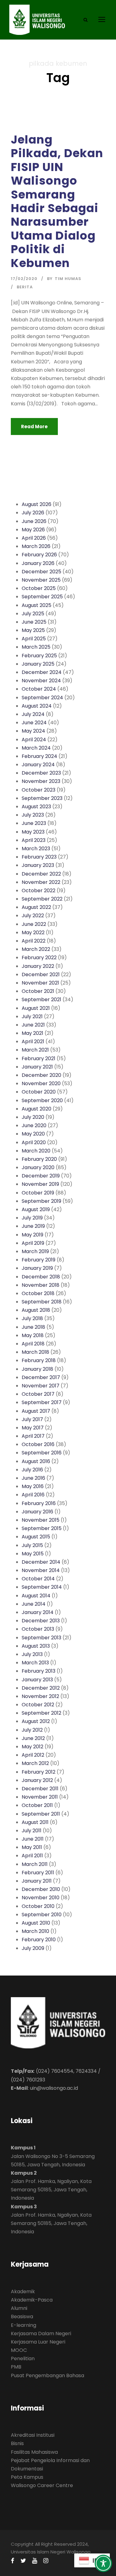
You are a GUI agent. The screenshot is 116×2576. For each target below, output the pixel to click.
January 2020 (38, 1167)
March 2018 (35, 1352)
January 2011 (37, 1881)
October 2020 (39, 1092)
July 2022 (33, 916)
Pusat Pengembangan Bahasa (47, 2375)
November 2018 (41, 1285)
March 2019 (35, 1251)
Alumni (19, 2308)
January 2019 (37, 1268)
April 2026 (34, 538)
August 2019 (36, 1209)
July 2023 (33, 815)
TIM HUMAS (68, 279)
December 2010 (41, 1889)
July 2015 (32, 1545)
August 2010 (36, 1923)
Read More (34, 427)
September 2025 (42, 597)
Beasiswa (22, 2317)
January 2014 (38, 1612)
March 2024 (36, 748)
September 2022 (42, 899)
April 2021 (33, 1041)
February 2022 (39, 958)
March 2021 (35, 1050)
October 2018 (38, 1293)
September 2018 (42, 1302)
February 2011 (38, 1873)
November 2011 (40, 1797)
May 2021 (32, 1033)
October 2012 (38, 1705)
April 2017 (33, 1436)
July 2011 (32, 1831)
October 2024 (39, 689)
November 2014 (41, 1570)
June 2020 (34, 1125)
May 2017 (33, 1428)
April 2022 (34, 941)
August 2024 (37, 706)
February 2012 (39, 1772)
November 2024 (41, 681)
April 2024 (34, 740)
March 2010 (35, 1931)
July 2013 (32, 1654)
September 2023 (42, 798)
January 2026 (38, 563)
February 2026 (39, 555)
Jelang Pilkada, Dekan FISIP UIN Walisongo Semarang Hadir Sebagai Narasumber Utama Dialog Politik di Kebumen (57, 201)
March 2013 (35, 1663)
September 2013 (41, 1638)
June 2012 (33, 1738)
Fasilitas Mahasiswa (34, 2452)
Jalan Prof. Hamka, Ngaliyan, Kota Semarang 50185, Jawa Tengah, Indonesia (51, 2190)
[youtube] (35, 2561)
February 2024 (39, 756)
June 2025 (34, 622)
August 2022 (36, 907)
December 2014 (41, 1562)
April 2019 (33, 1243)
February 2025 (39, 656)
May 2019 (32, 1235)
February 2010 (39, 1940)
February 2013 (39, 1671)
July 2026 (33, 513)
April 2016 (33, 1495)
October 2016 (38, 1444)
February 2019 (39, 1260)
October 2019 (38, 1193)
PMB (16, 2367)
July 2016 (32, 1470)
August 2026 (37, 504)
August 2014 (36, 1596)
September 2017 (42, 1402)
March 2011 (35, 1864)
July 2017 (32, 1419)
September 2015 (42, 1528)
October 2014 (38, 1579)
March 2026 (36, 546)
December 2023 (41, 773)
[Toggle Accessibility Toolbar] (103, 2563)
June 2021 (33, 1025)
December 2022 (41, 874)
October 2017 (38, 1394)
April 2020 (34, 1142)
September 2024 (42, 698)
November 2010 (41, 1898)
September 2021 (41, 999)
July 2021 (32, 1016)
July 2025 (33, 614)
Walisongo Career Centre (42, 2485)
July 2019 (32, 1218)
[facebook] (13, 2561)
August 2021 (36, 1008)
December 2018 (41, 1277)
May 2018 (33, 1335)
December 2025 (41, 572)
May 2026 (33, 530)
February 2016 (39, 1503)
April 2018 (33, 1344)
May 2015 (33, 1554)
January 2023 (38, 865)
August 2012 (36, 1721)
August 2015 (36, 1537)
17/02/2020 (24, 279)
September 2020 (42, 1100)
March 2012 (35, 1763)
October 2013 (38, 1629)
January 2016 (37, 1512)
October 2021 (38, 991)
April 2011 (32, 1856)
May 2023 (33, 832)
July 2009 (33, 1948)
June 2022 (34, 924)
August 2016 (36, 1461)
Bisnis (17, 2443)
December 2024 (42, 672)
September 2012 (41, 1713)
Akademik (23, 2292)
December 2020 (41, 1075)
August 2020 (37, 1109)
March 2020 (36, 1151)
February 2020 (39, 1159)
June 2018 (33, 1327)
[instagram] (46, 2561)
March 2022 (36, 949)
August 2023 (36, 807)
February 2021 (39, 1058)
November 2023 (41, 781)
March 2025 (36, 647)
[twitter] (23, 2561)
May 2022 (33, 933)
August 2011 (35, 1822)
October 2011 (37, 1805)
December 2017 (41, 1377)
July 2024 (33, 714)
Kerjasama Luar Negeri (38, 2342)
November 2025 (41, 580)
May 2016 (33, 1486)
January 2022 (38, 966)
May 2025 (33, 630)
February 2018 (39, 1360)
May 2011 (32, 1847)
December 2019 (41, 1176)
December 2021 (41, 974)
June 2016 (33, 1478)
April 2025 (34, 639)
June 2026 (34, 521)
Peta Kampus (27, 2477)
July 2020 (33, 1117)
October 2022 (39, 891)
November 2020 (41, 1083)
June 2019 (33, 1226)
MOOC (19, 2350)
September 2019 (41, 1201)
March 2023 (36, 849)
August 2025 (37, 605)
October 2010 (38, 1906)
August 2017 (36, 1411)
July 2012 (32, 1730)
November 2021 (40, 983)
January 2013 (37, 1680)
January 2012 (37, 1780)
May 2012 (32, 1747)
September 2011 (41, 1814)
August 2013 (36, 1646)
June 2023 (34, 823)
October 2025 (39, 588)
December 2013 (41, 1621)
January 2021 (37, 1067)
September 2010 (42, 1915)
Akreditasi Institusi (33, 2435)
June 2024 (34, 723)
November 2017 (41, 1386)
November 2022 (41, 882)
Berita (25, 287)
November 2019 (40, 1184)
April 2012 (33, 1755)
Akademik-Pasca (32, 2300)
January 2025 (38, 664)
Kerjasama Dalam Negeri (41, 2333)
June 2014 (34, 1604)
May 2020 (33, 1134)
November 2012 (40, 1696)
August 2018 (36, 1310)
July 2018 (32, 1318)
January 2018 (37, 1369)
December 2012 (41, 1688)
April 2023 (34, 840)
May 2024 (33, 731)
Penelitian (23, 2359)
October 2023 (39, 790)
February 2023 (39, 857)
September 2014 (42, 1587)
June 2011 (33, 1839)
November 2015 (41, 1520)
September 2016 (42, 1453)
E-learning (24, 2325)
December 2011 (40, 1789)
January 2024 (38, 765)
